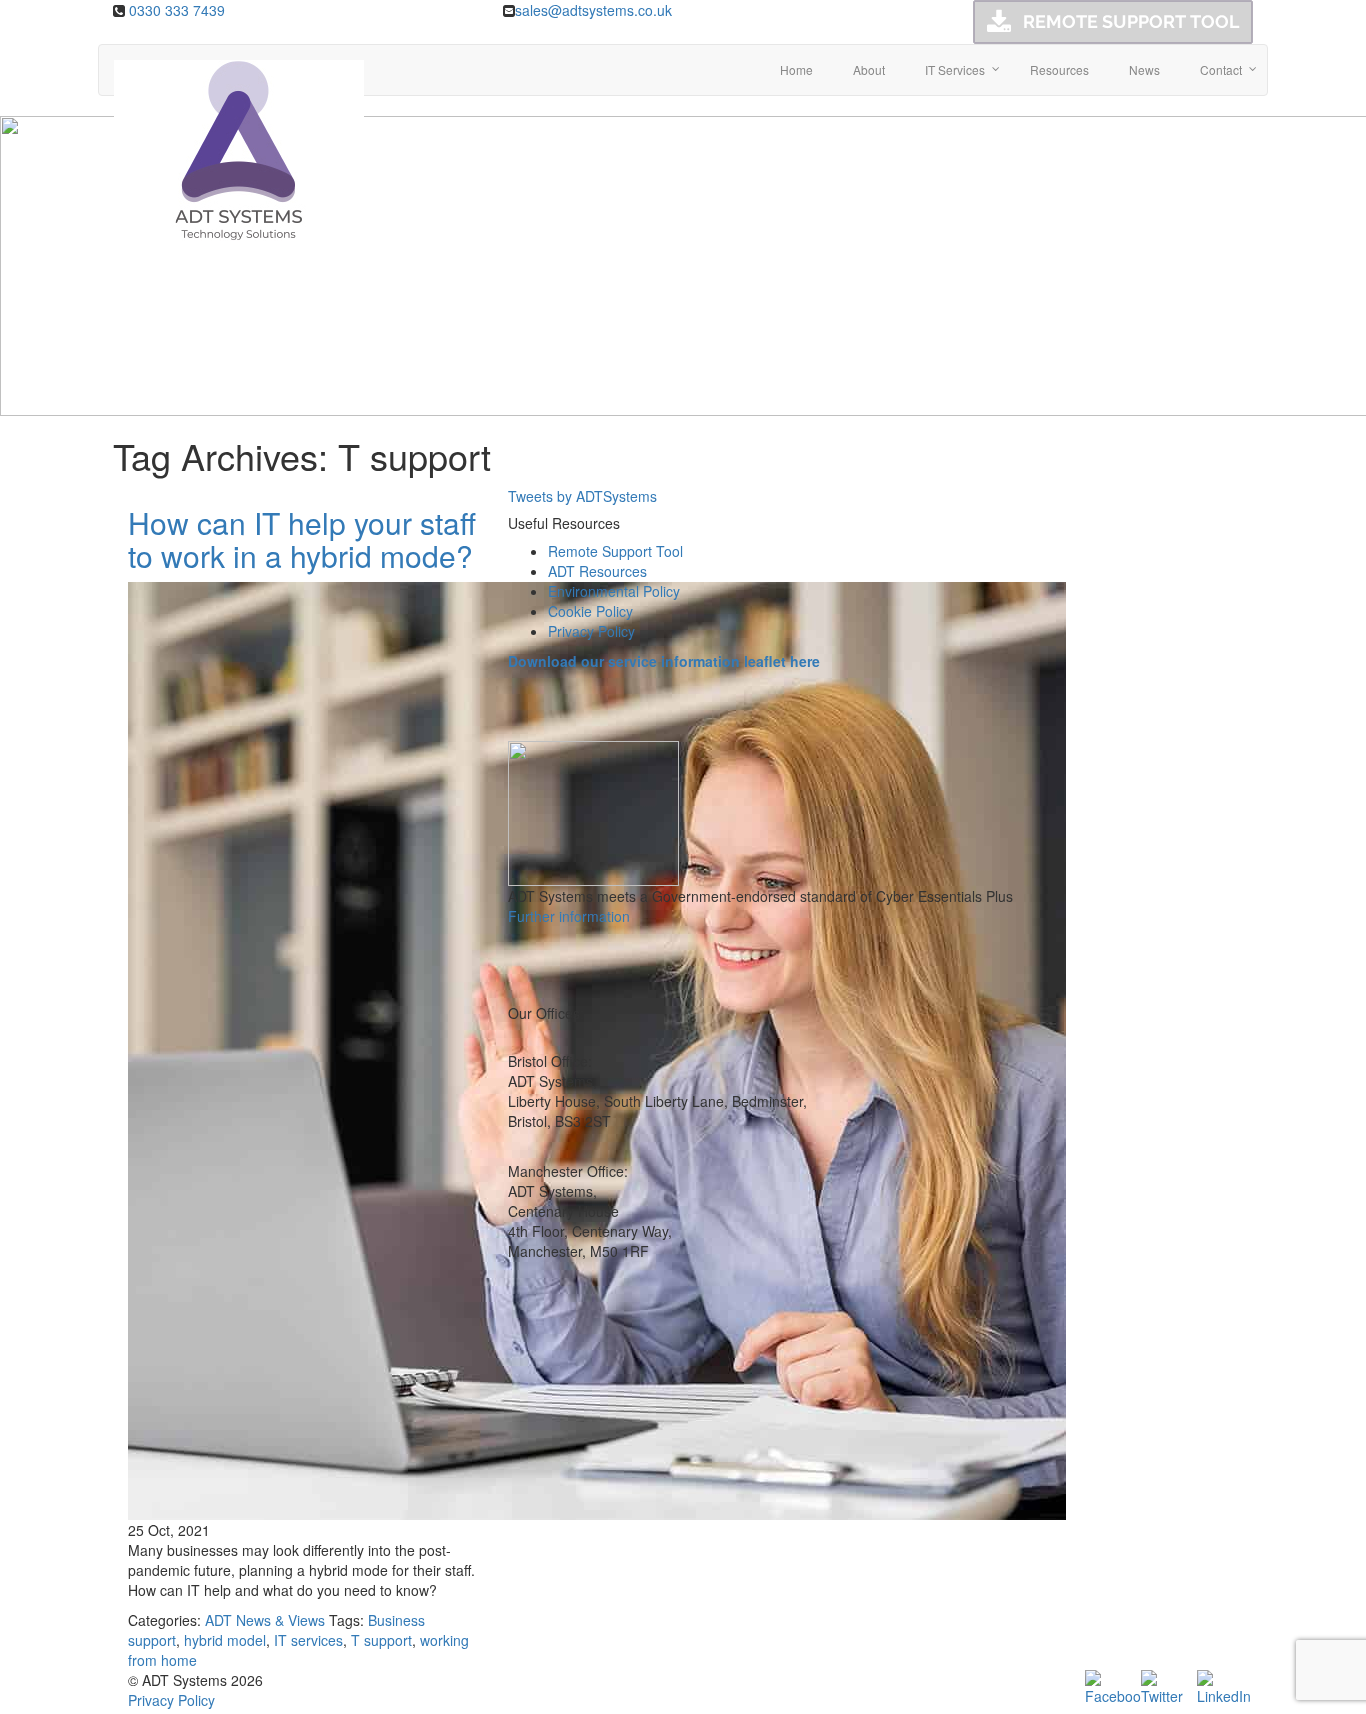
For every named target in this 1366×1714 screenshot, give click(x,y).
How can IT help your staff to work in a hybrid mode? (302, 539)
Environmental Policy (614, 591)
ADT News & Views (265, 1620)
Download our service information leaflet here (664, 661)
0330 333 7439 (177, 10)
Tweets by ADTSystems (582, 496)
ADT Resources (597, 571)
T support (381, 1640)
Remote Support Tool (615, 551)
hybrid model (225, 1640)
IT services (308, 1640)
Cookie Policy (590, 611)
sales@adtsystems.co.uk (593, 10)
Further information (569, 916)
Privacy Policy (591, 631)
